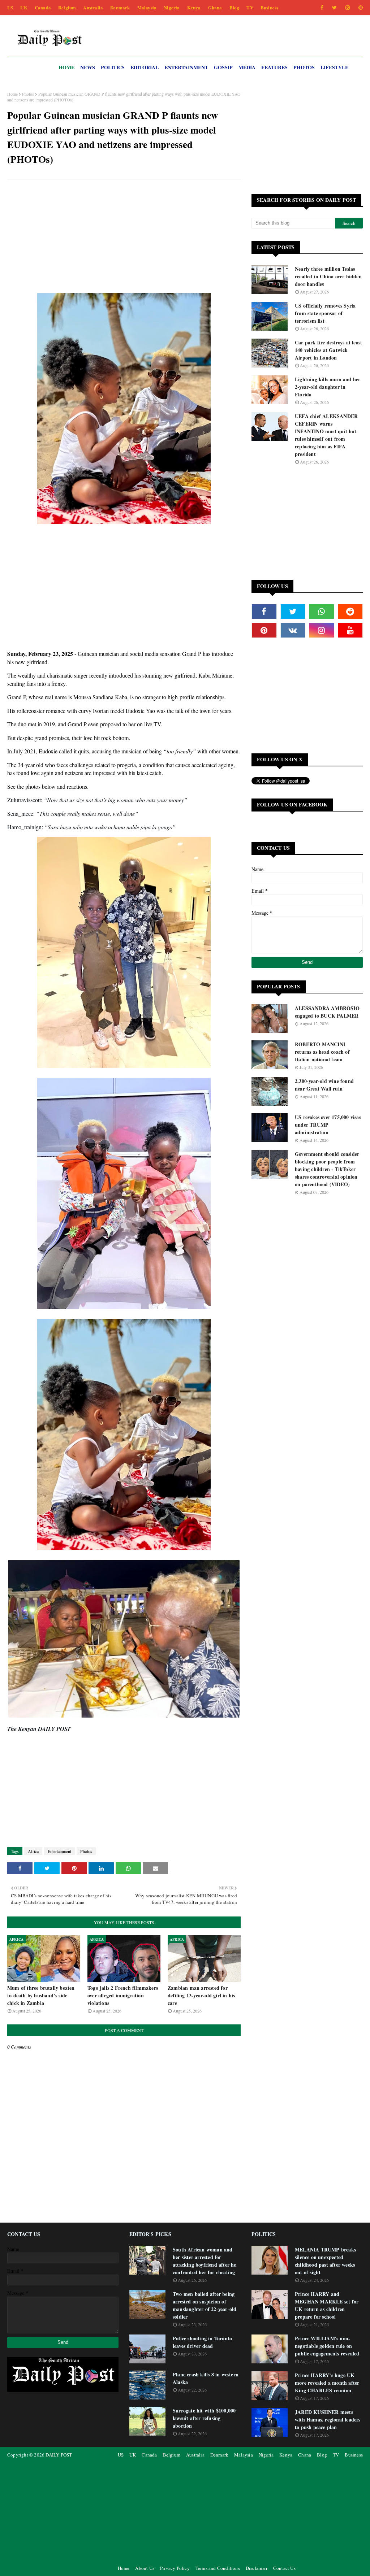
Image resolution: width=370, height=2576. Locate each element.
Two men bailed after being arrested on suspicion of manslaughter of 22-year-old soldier (205, 2305)
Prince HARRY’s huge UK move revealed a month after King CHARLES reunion (327, 2383)
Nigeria (172, 7)
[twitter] (334, 8)
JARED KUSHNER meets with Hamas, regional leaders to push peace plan (328, 2420)
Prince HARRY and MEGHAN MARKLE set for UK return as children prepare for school (327, 2305)
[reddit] (350, 612)
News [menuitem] (88, 67)
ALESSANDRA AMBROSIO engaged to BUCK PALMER (327, 1012)
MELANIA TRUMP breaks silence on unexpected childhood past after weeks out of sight (325, 2261)
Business (270, 7)
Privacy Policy (175, 2568)
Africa (33, 1851)
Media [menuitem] (247, 67)
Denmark (120, 7)
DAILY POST (59, 2455)
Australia (93, 7)
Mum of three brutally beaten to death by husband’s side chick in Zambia (41, 1995)
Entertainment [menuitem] (186, 67)
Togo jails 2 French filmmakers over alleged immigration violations (123, 1995)
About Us (145, 2568)
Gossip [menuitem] (223, 67)
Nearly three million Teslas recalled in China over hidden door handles (328, 276)
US (10, 7)
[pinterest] (359, 8)
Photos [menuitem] (304, 67)
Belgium (67, 7)
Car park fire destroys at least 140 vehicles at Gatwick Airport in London (328, 350)
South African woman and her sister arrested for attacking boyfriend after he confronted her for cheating (205, 2261)
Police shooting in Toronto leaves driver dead (202, 2342)
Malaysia (147, 7)
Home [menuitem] (66, 67)
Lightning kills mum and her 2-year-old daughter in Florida (328, 387)
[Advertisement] (124, 237)
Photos (28, 94)
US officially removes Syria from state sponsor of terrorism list (325, 313)
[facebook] (322, 8)
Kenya (194, 7)
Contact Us (284, 2568)
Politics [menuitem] (113, 67)
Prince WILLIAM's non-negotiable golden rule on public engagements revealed (327, 2346)
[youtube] (350, 630)
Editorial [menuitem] (145, 67)
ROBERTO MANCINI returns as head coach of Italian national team (322, 1052)
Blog (235, 7)
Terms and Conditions (218, 2568)
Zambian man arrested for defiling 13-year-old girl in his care (201, 1995)
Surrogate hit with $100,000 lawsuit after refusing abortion (204, 2418)
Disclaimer (257, 2568)
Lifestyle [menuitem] (334, 67)
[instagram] (348, 8)
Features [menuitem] (274, 67)
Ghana (215, 7)
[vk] (293, 630)
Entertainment (59, 1851)
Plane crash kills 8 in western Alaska (206, 2378)
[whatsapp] (322, 612)
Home (12, 94)
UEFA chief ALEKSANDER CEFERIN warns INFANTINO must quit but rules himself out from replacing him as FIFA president (326, 435)
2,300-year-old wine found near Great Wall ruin (324, 1085)
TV (250, 7)
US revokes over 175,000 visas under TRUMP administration (328, 1125)
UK (24, 7)
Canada (43, 7)
